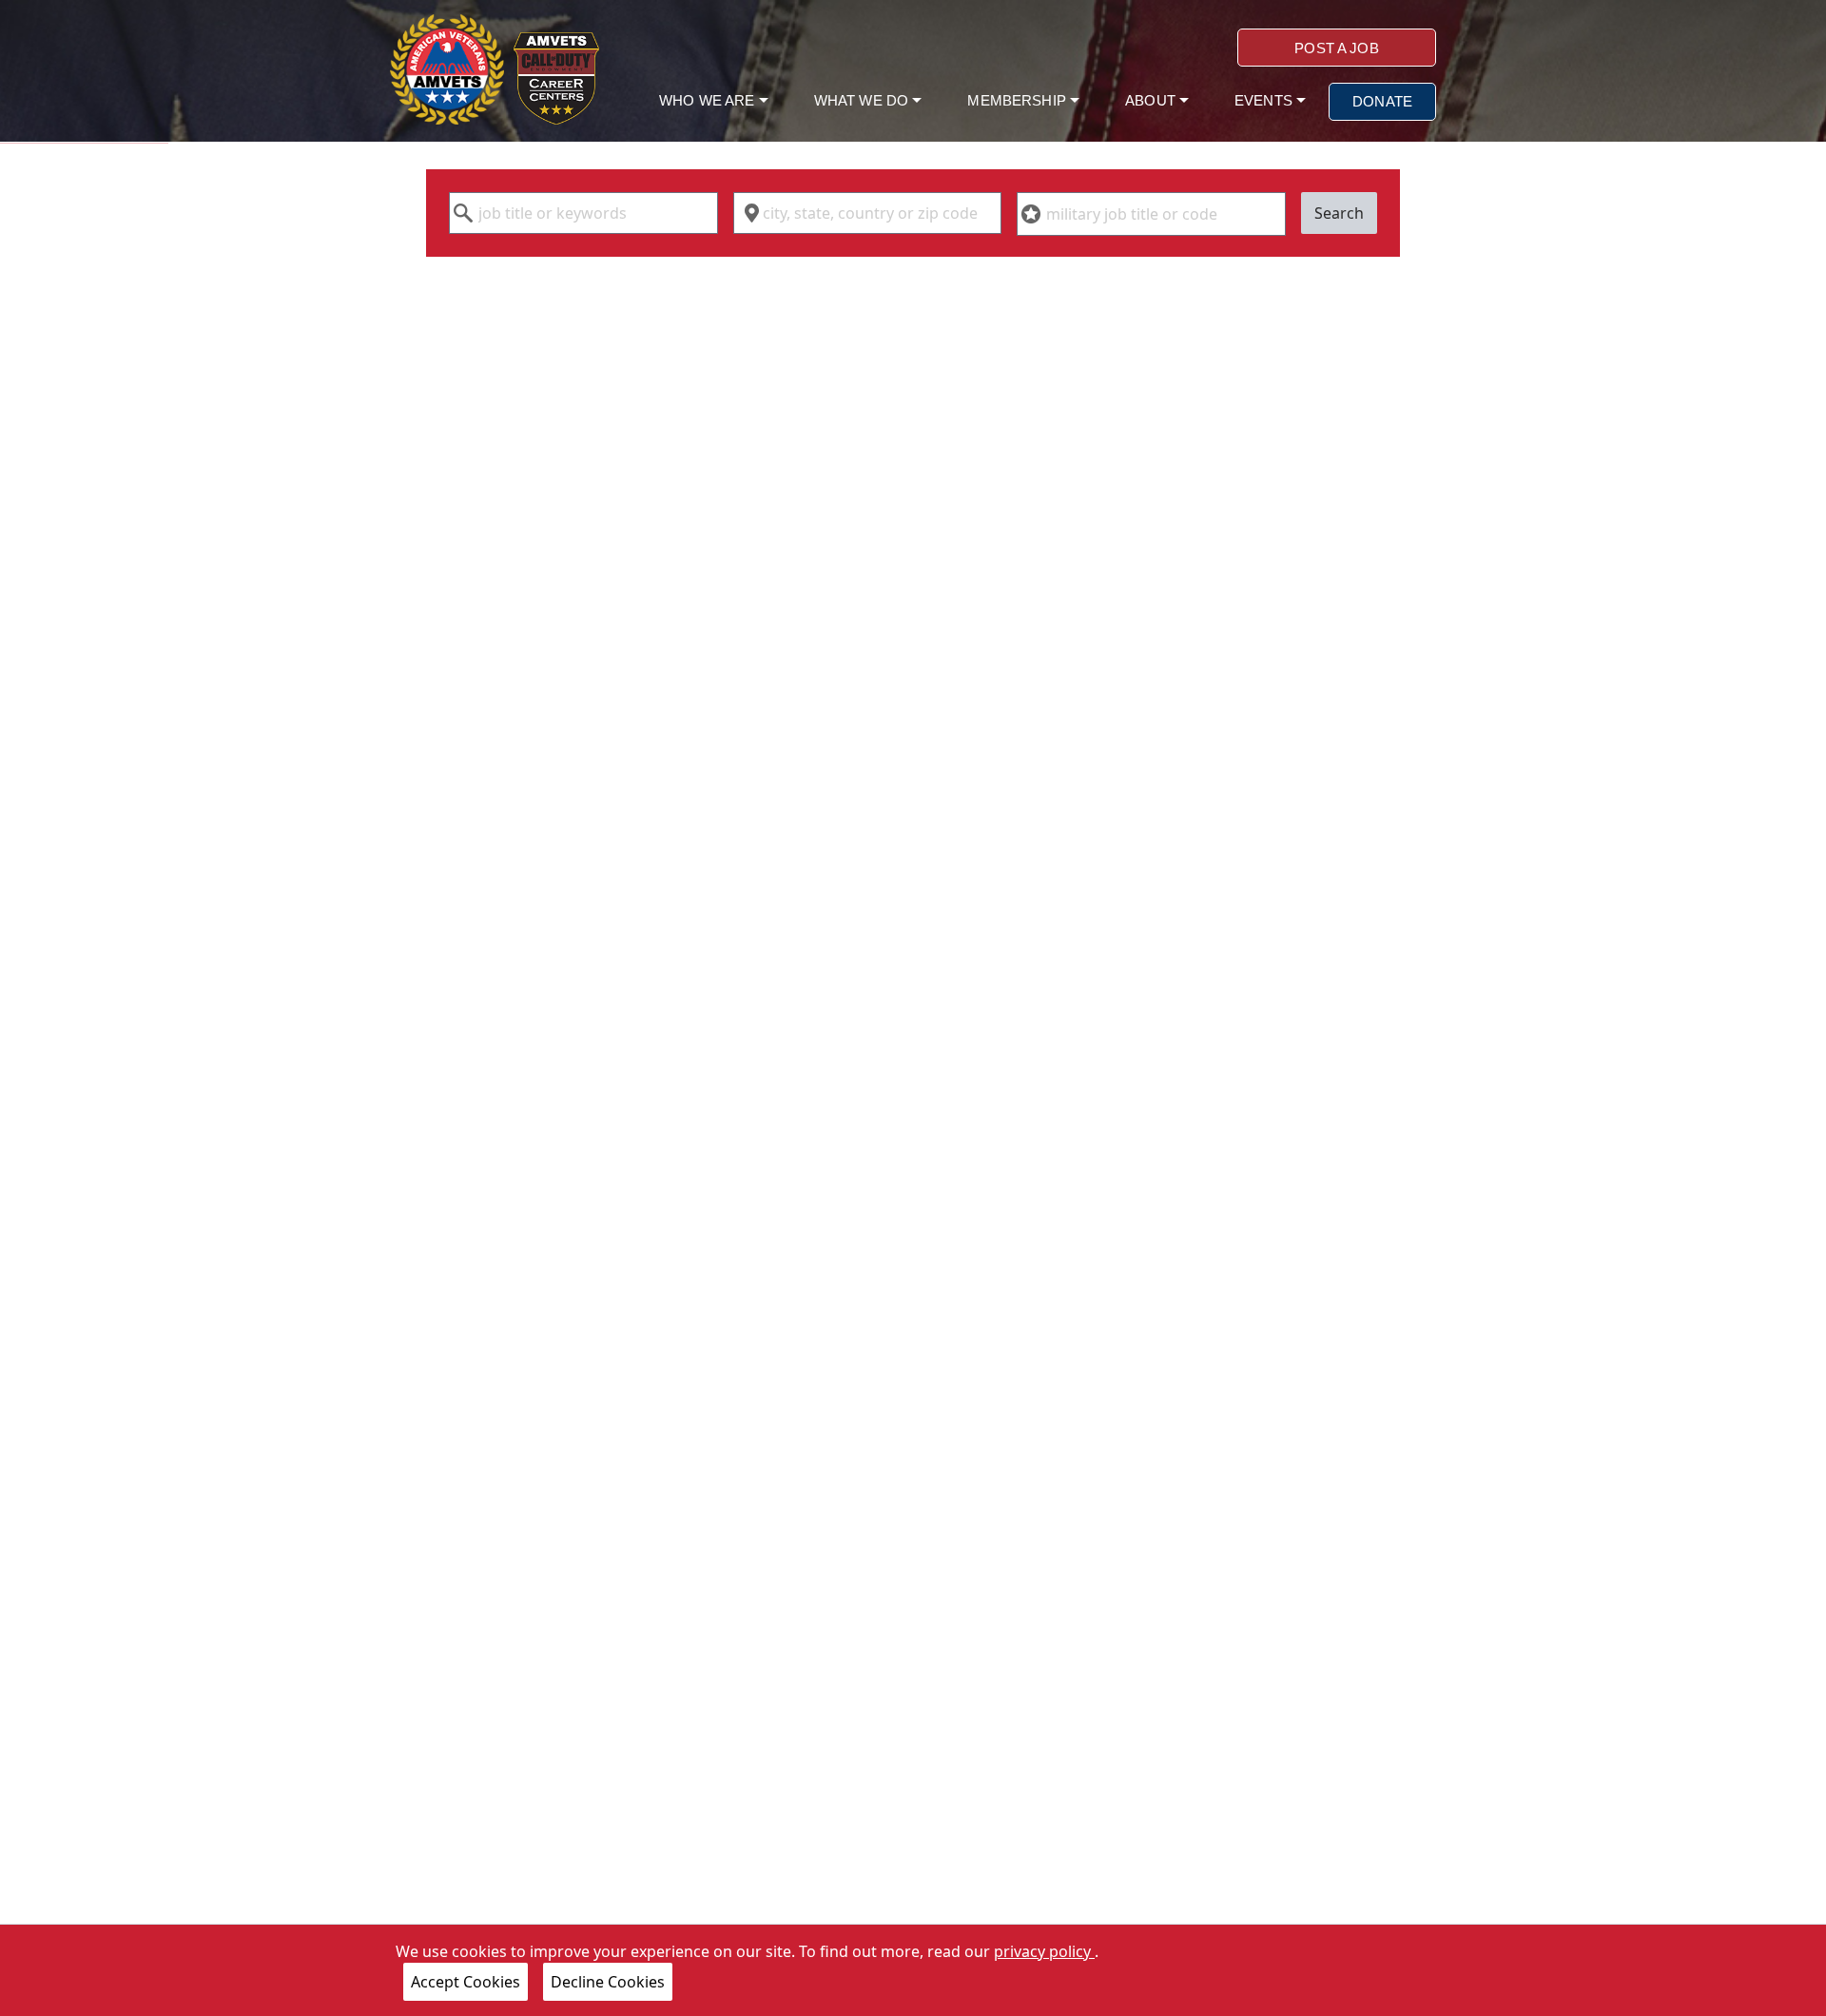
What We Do (864, 100)
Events (1265, 100)
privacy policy (1044, 1951)
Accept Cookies (466, 1982)
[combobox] (583, 213)
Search (1339, 213)
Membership (1019, 100)
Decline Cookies (608, 1982)
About (1152, 100)
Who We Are (709, 100)
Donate (1382, 101)
